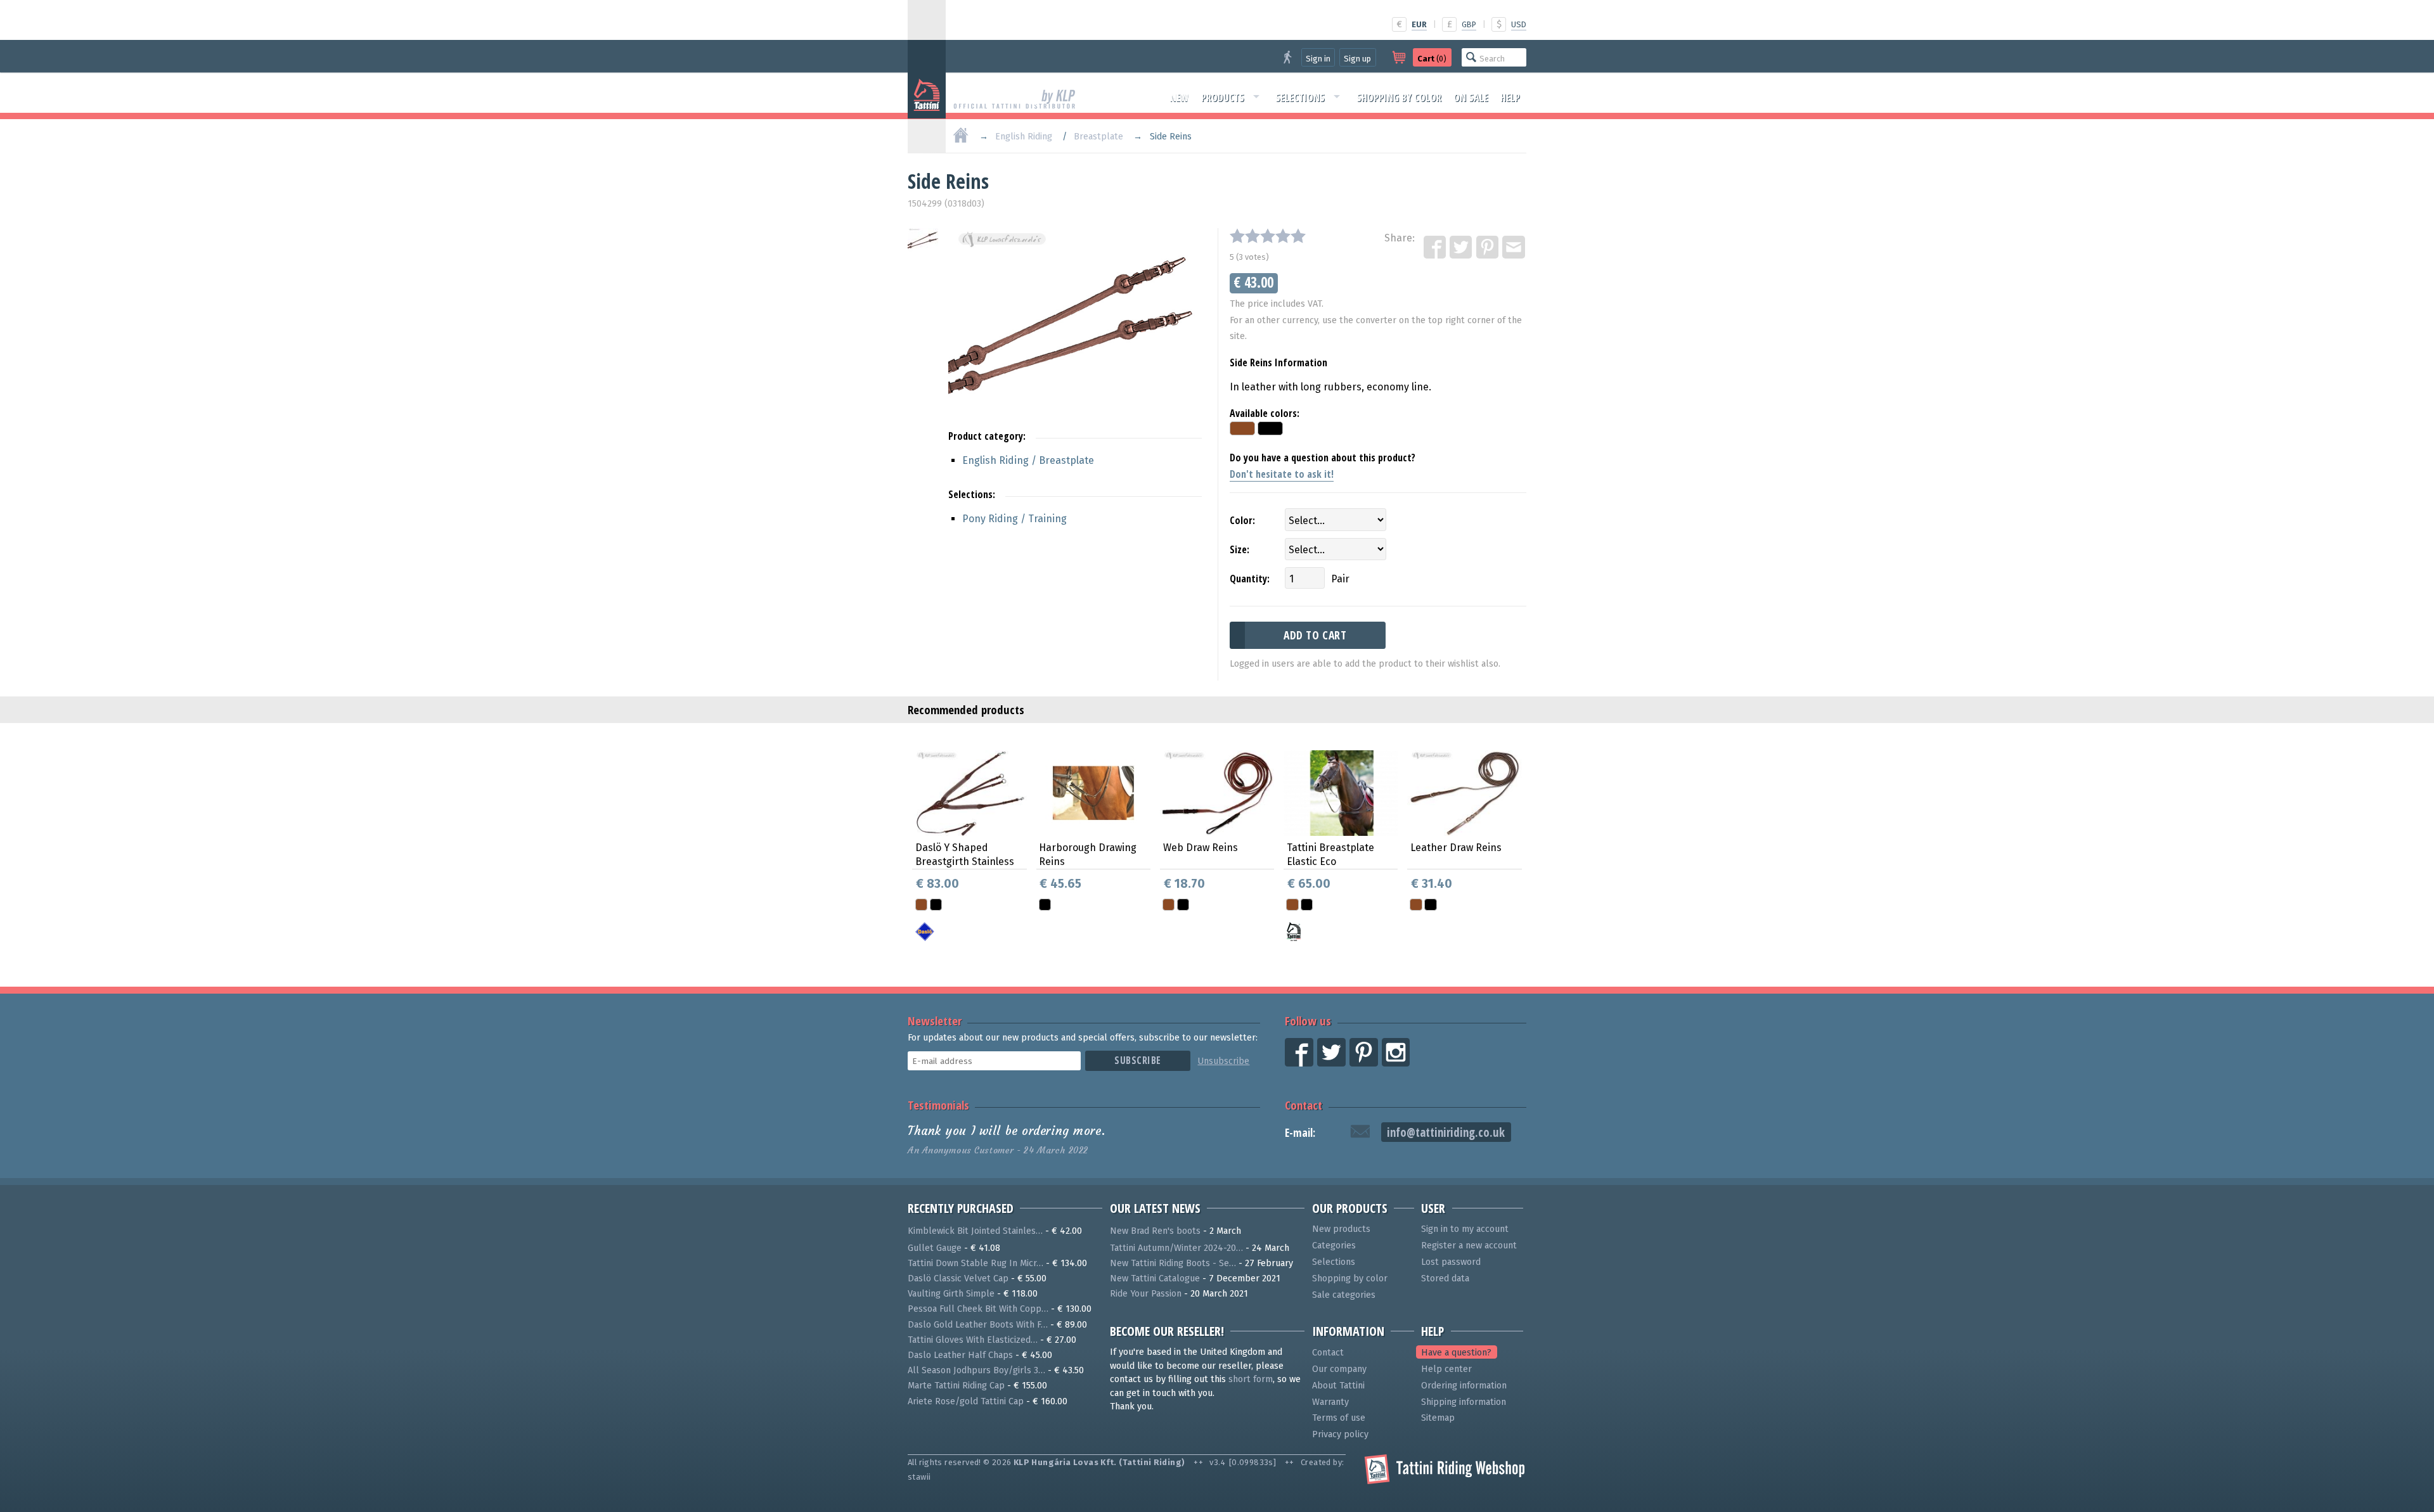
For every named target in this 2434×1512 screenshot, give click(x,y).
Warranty (1330, 1402)
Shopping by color (1399, 98)
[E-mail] (1514, 248)
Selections (1300, 98)
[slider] (1268, 236)
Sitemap (1438, 1418)
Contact (1304, 1105)
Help (1510, 98)
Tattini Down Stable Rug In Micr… (976, 1263)
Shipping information (1464, 1402)
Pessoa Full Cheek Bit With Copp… (978, 1309)
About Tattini (1338, 1386)
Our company (1339, 1369)
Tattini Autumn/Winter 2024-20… (1176, 1248)
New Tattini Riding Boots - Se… (1173, 1263)
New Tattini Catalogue (1155, 1278)
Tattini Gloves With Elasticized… (973, 1340)
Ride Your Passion (1146, 1294)
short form (1251, 1379)
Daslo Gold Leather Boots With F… (978, 1325)
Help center (1446, 1369)
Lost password (1451, 1262)
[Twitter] (1462, 248)
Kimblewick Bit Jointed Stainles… (975, 1231)
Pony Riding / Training (1014, 519)
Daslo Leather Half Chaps (960, 1355)
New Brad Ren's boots (1155, 1231)
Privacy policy (1340, 1434)
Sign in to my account (1465, 1229)
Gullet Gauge (935, 1248)
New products (1341, 1229)
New (1180, 98)
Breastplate (1098, 137)
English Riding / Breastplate (1028, 460)
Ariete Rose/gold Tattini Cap (966, 1401)
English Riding (1024, 137)
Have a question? (1456, 1353)
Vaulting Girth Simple (951, 1294)
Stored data (1445, 1278)
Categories (1334, 1246)
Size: (1240, 549)
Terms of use (1339, 1418)
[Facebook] (1436, 248)
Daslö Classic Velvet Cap (958, 1278)
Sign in (1318, 59)
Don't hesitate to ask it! (1282, 474)
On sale (1471, 98)
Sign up (1357, 59)
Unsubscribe (1223, 1061)
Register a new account (1469, 1246)
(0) (1432, 59)
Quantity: (1250, 579)
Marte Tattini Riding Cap (956, 1386)
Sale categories (1344, 1295)
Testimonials (938, 1105)
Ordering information (1464, 1386)
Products (1223, 98)
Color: (1242, 520)
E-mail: (1300, 1133)
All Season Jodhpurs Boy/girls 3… (976, 1370)
